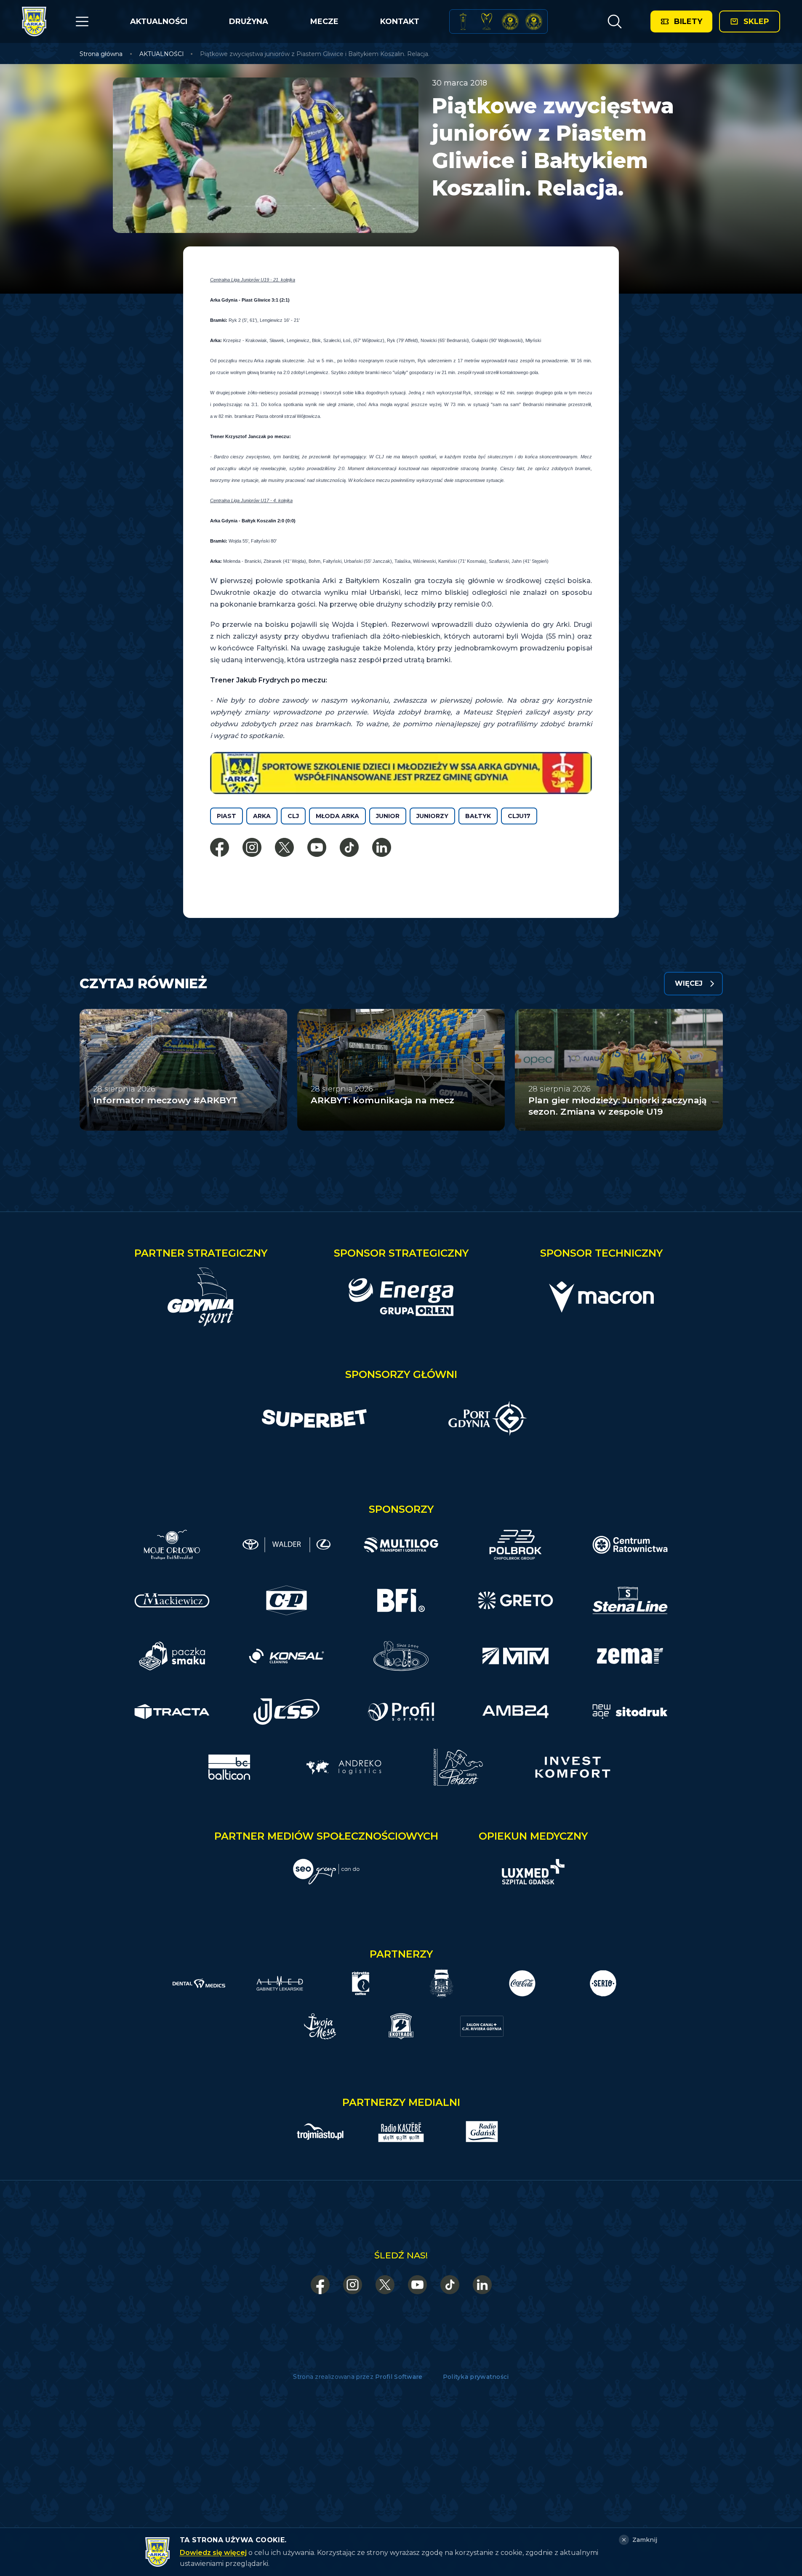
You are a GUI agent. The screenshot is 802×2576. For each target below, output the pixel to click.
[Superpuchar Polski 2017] (510, 21)
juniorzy (432, 816)
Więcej (689, 983)
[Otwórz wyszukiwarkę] (615, 21)
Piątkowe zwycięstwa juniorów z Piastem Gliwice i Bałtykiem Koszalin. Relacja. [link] (315, 54)
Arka (262, 816)
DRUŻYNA (249, 21)
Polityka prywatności (476, 2377)
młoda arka (337, 816)
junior (388, 816)
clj (293, 816)
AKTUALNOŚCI (159, 21)
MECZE (324, 21)
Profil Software (399, 2377)
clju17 (519, 816)
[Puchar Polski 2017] (487, 21)
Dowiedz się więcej (213, 2553)
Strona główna (101, 54)
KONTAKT (400, 21)
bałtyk (478, 816)
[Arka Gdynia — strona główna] (34, 21)
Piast (226, 816)
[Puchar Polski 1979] (463, 21)
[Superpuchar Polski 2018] (534, 21)
